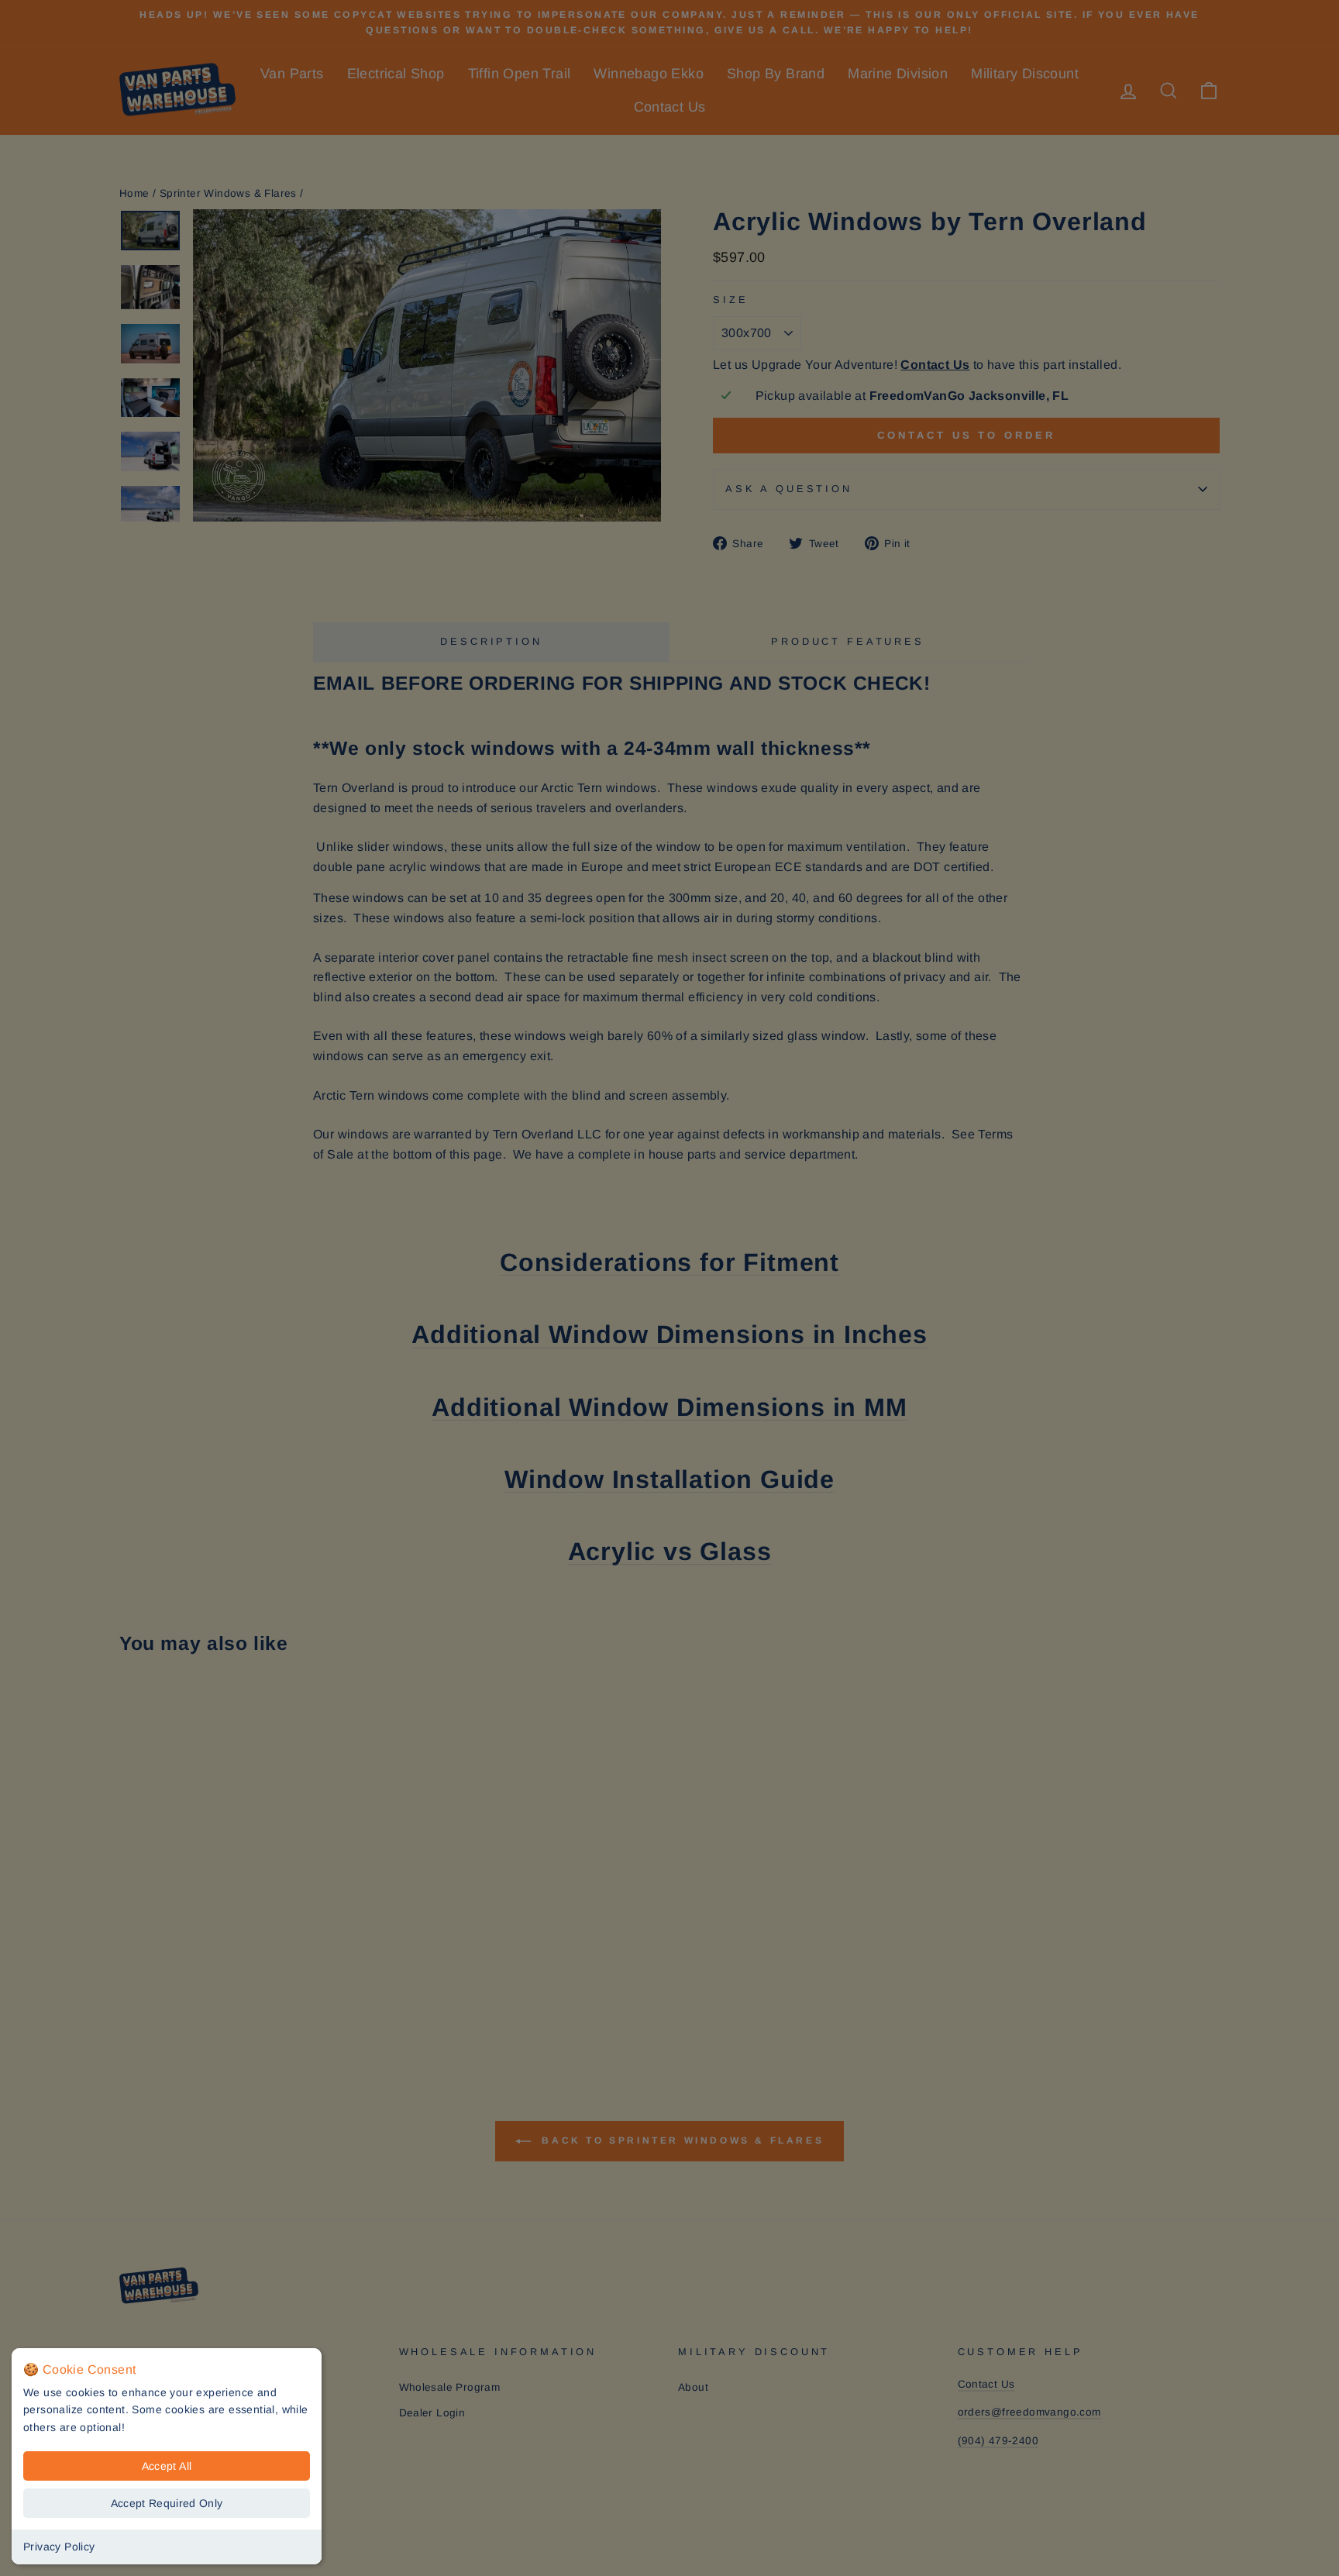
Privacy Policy (59, 2547)
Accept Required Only (167, 2503)
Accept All (167, 2466)
